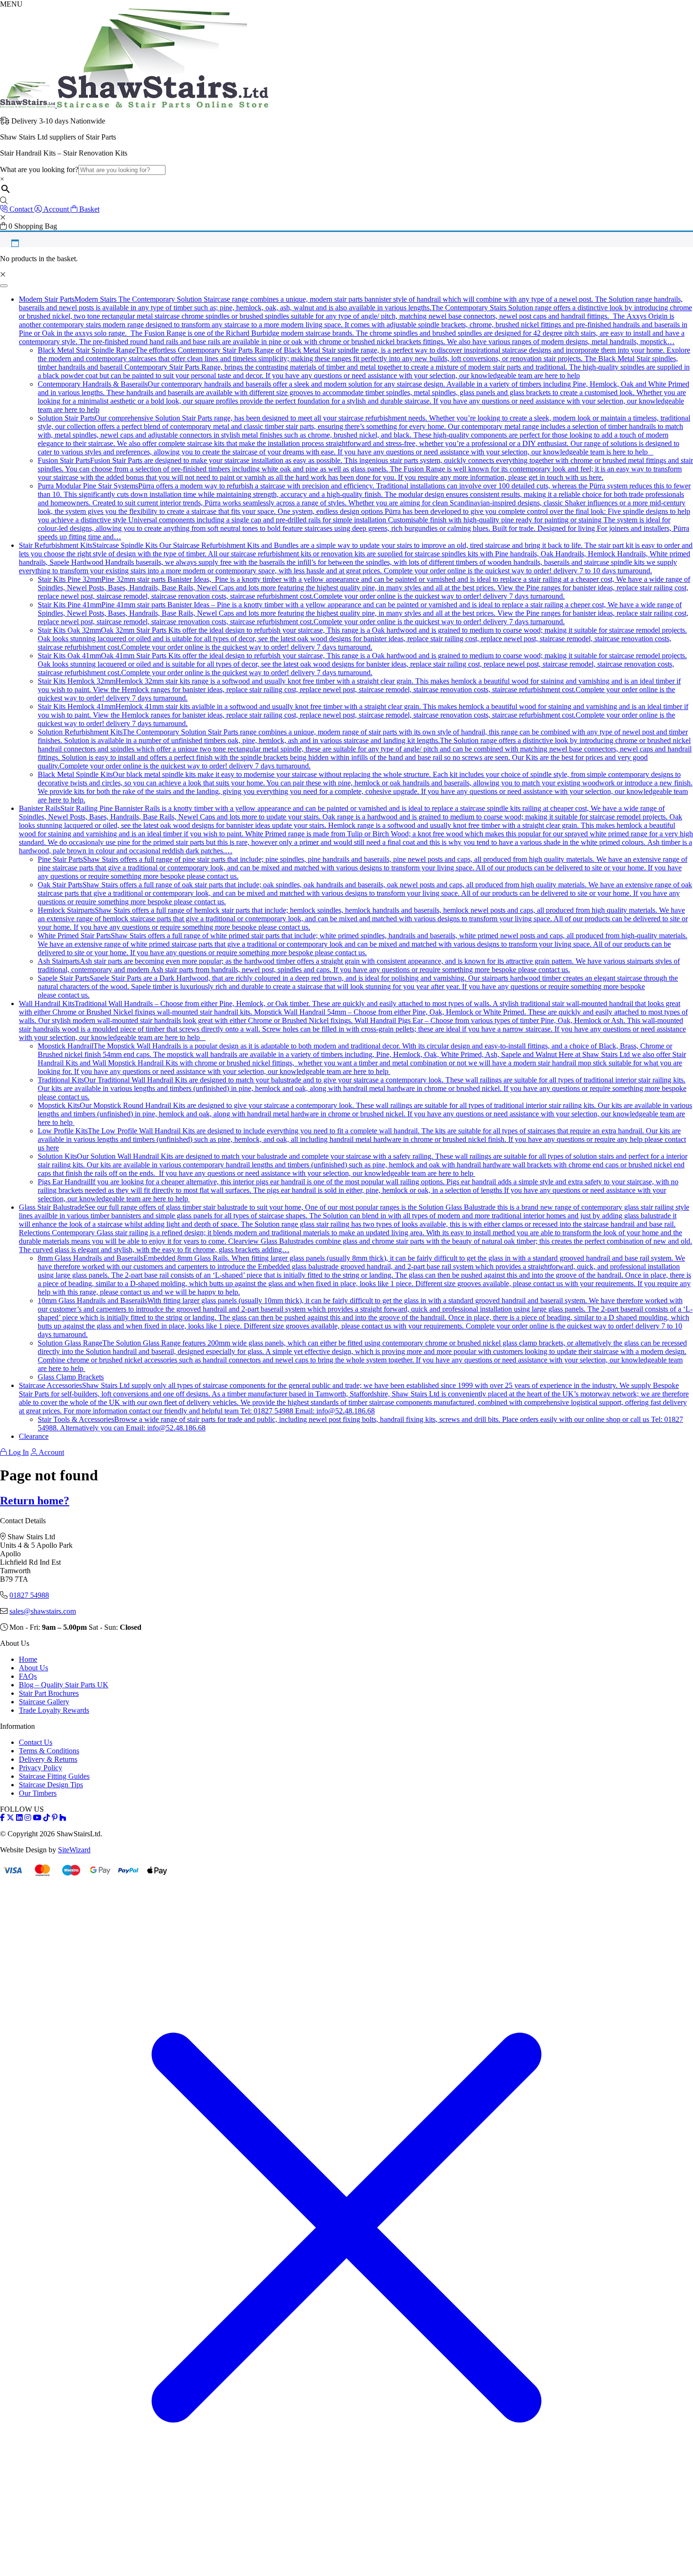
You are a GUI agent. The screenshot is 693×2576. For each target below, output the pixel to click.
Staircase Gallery (44, 1702)
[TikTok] (47, 1818)
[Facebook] (2, 1818)
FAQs (28, 1676)
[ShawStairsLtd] (134, 105)
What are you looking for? (39, 169)
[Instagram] (28, 1818)
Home (28, 1659)
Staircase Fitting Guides (54, 1776)
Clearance (34, 1436)
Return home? (35, 1501)
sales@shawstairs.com (43, 1611)
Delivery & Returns (48, 1759)
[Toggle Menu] (4, 286)
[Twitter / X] (10, 1818)
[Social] (55, 1818)
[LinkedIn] (19, 1818)
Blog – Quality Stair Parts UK (64, 1685)
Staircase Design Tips (51, 1785)
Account (51, 1452)
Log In (18, 1452)
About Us (33, 1668)
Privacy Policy (41, 1768)
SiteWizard (74, 1850)
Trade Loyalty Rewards (54, 1710)
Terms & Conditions (49, 1751)
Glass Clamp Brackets (71, 1377)
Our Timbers (38, 1793)
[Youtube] (37, 1818)
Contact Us (36, 1742)
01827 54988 (29, 1595)
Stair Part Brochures (49, 1693)
